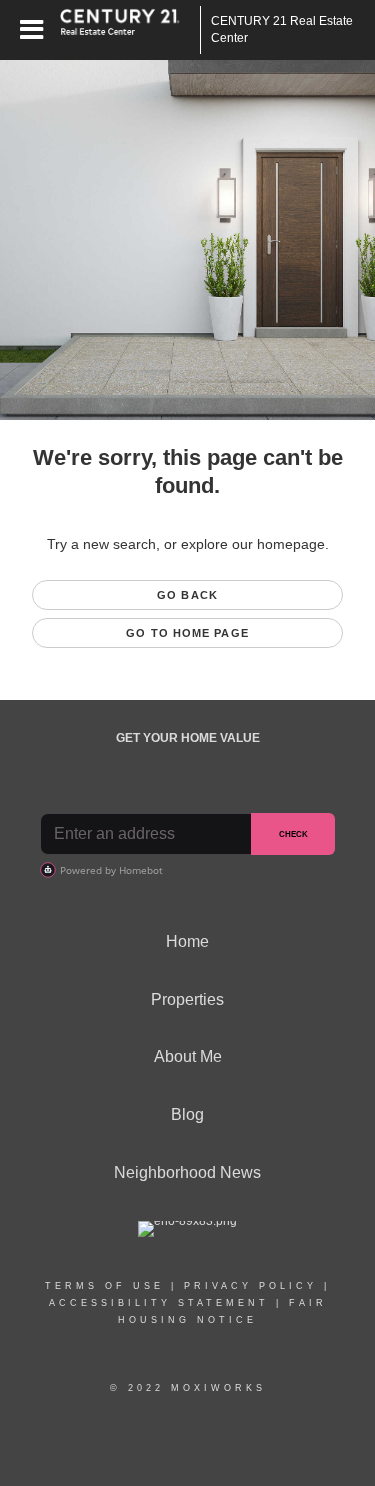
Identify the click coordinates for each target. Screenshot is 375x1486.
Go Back (187, 595)
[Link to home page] (130, 30)
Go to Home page (187, 633)
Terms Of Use (104, 1286)
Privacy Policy (250, 1286)
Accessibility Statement (159, 1303)
